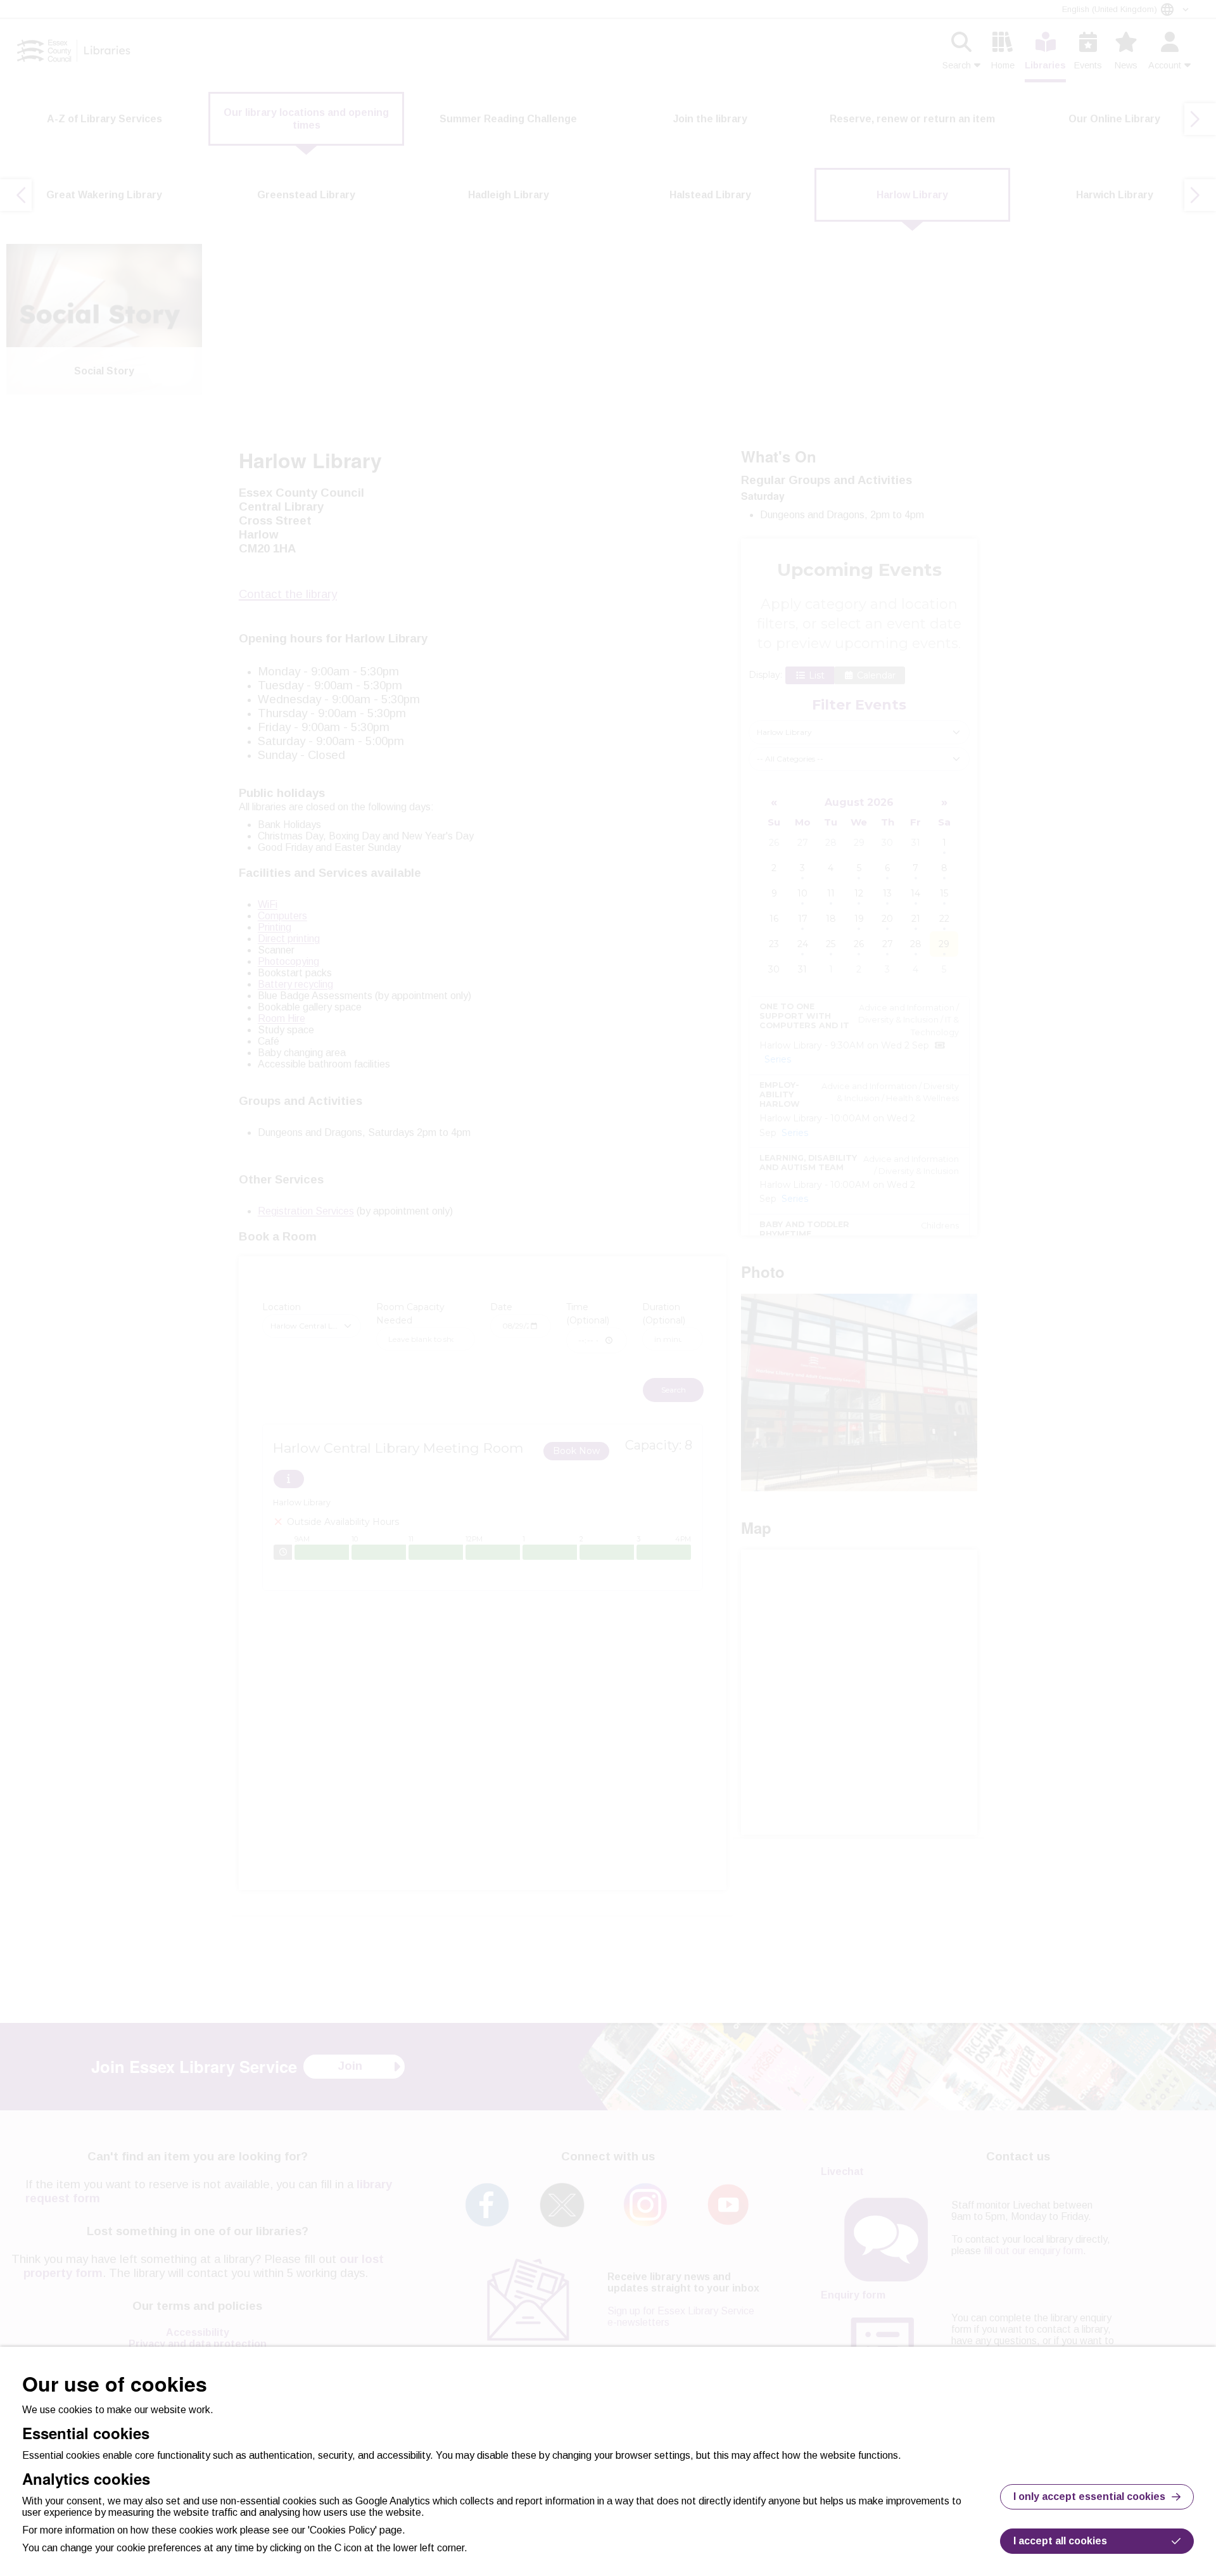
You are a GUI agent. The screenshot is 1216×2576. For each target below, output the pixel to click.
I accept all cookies (1060, 2541)
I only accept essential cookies (1089, 2496)
